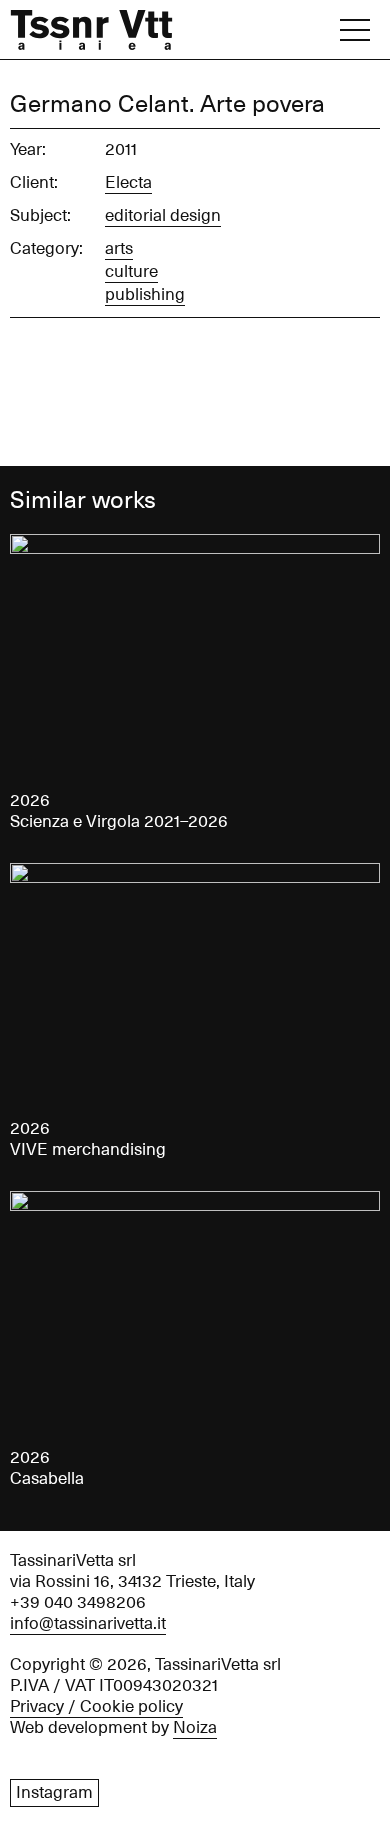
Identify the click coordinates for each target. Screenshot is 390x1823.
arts (119, 249)
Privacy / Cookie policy (96, 1707)
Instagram (54, 1793)
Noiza (195, 1728)
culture (131, 272)
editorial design (163, 216)
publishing (145, 295)
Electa (128, 183)
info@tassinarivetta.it (88, 1624)
